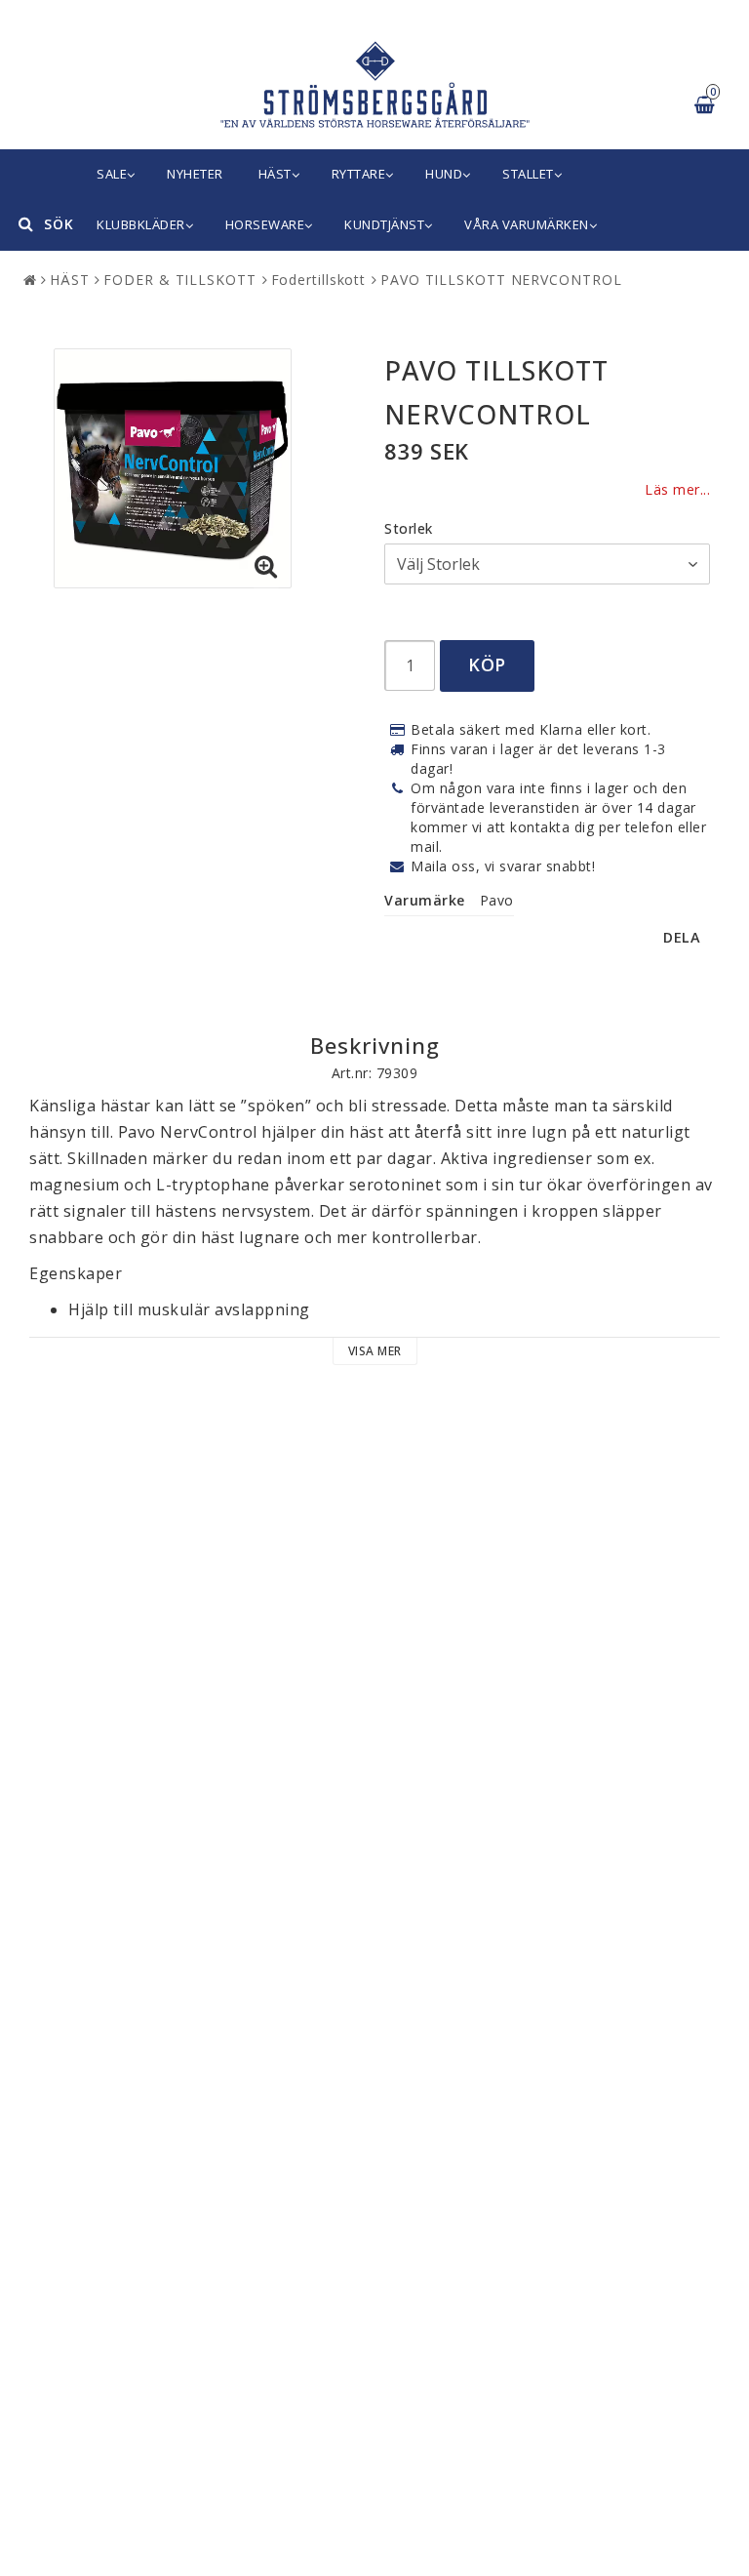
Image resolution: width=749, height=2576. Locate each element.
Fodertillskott (319, 280)
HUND (444, 174)
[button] (266, 567)
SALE (112, 174)
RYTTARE (359, 174)
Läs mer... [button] (677, 489)
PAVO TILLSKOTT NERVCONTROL (501, 280)
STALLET (528, 174)
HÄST (275, 174)
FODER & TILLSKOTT (179, 280)
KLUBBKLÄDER (141, 224)
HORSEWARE (265, 224)
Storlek (409, 528)
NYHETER (195, 174)
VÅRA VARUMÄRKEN (527, 224)
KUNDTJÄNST (384, 224)
